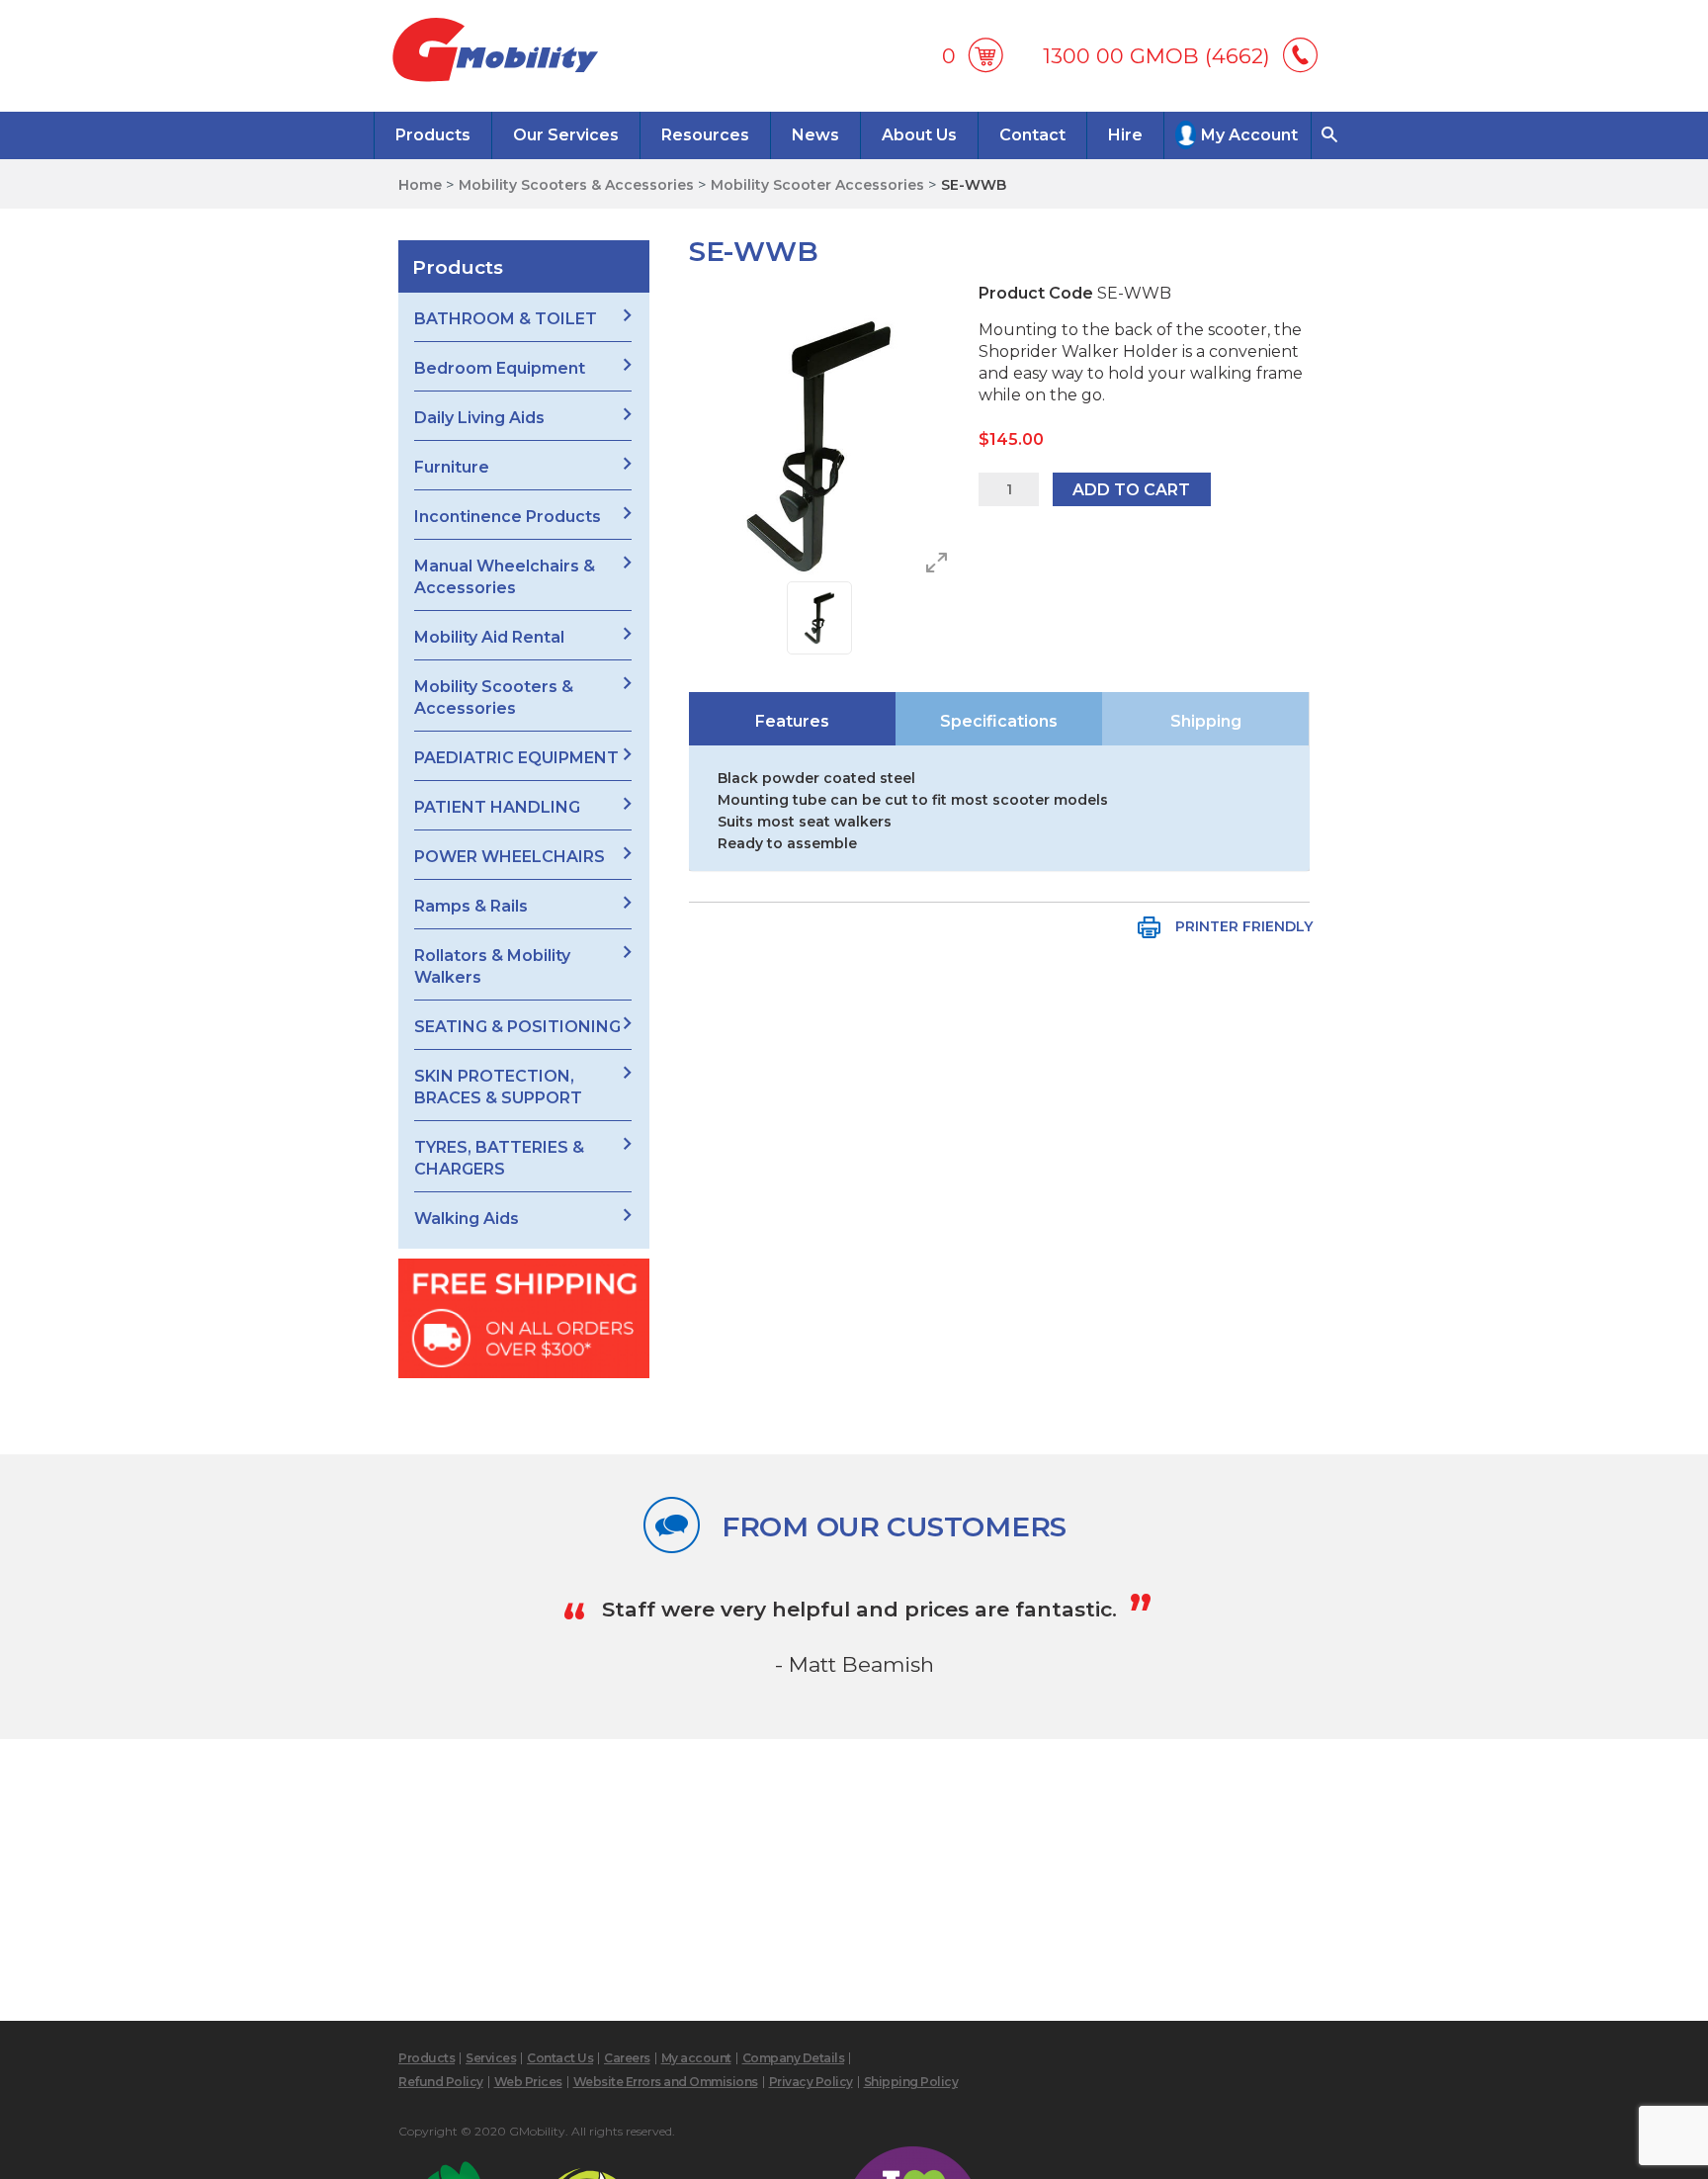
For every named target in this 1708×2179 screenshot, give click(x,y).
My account (696, 2058)
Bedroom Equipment (500, 368)
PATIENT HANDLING (497, 807)
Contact (1032, 135)
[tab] (792, 719)
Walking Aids (467, 1219)
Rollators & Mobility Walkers (492, 966)
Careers (627, 2058)
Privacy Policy (811, 2082)
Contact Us (560, 2058)
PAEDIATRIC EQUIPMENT (516, 758)
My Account (1249, 135)
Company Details (794, 2058)
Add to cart (1131, 490)
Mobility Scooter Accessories (817, 185)
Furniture (452, 467)
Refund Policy (441, 2082)
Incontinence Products (508, 517)
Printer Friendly (1244, 926)
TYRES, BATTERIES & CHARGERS (499, 1158)
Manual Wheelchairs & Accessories (505, 577)
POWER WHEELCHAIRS (510, 857)
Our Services (566, 135)
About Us (919, 135)
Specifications (999, 721)
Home (420, 185)
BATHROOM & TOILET (506, 319)
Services (491, 2058)
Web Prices (528, 2082)
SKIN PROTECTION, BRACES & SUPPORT (498, 1087)
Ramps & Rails (471, 906)
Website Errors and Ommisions (666, 2082)
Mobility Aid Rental (489, 637)
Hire (1125, 135)
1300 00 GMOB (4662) (1156, 56)
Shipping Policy (911, 2082)
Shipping (1206, 721)
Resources (705, 135)
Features (792, 721)
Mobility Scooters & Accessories (576, 185)
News (815, 135)
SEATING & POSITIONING (517, 1027)
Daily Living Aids (479, 418)
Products (433, 135)
